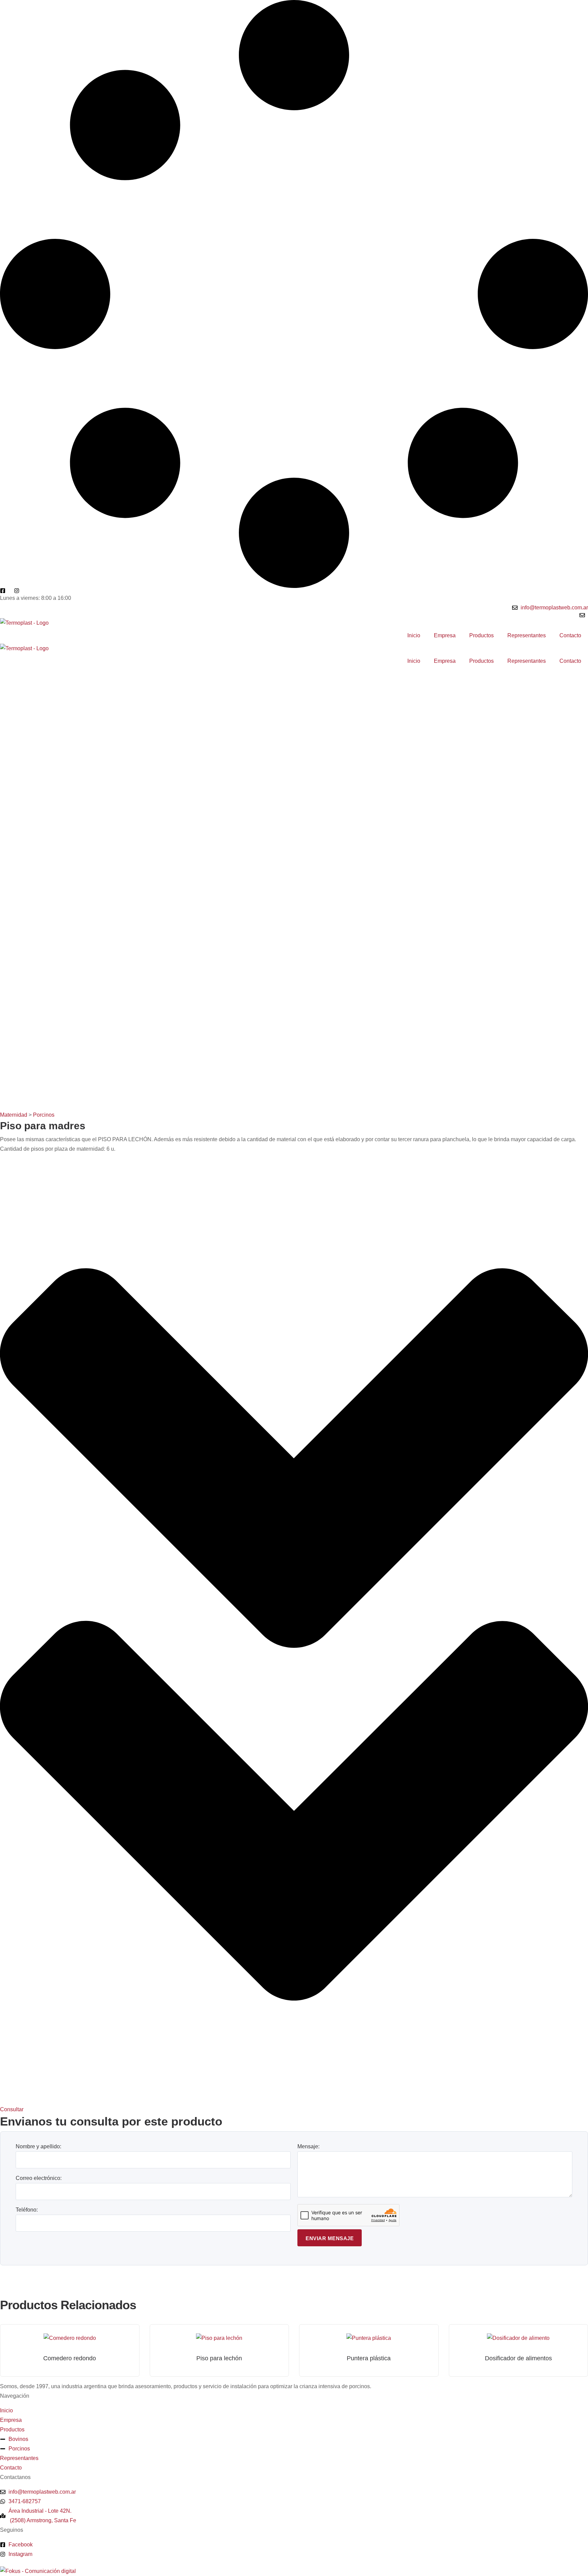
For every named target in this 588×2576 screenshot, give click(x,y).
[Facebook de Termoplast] (4, 591)
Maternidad (14, 1115)
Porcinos (44, 1115)
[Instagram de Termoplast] (18, 591)
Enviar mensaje (330, 2238)
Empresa (445, 635)
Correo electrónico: (39, 2178)
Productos (481, 635)
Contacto (570, 635)
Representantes (527, 635)
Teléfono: (27, 2210)
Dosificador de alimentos (518, 2358)
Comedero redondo (70, 2358)
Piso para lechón (219, 2358)
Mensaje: (308, 2146)
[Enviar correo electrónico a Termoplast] (584, 615)
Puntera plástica (369, 2358)
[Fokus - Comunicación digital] (38, 2571)
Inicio (414, 635)
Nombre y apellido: (38, 2146)
